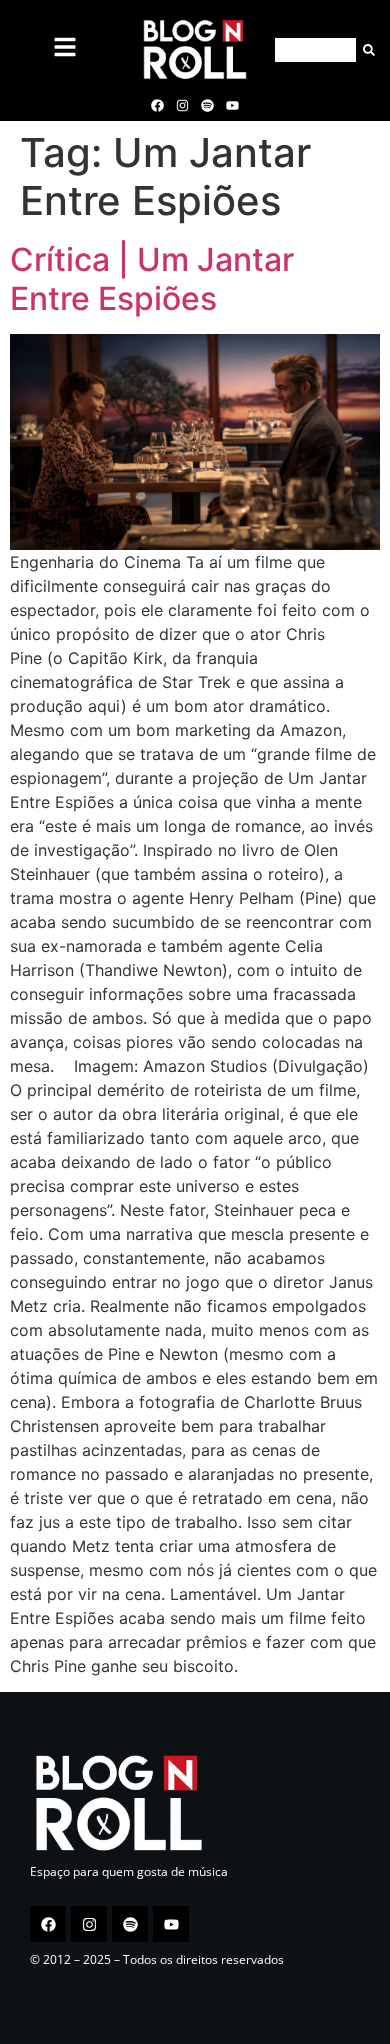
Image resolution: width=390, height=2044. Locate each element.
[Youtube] (233, 105)
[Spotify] (208, 105)
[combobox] (315, 50)
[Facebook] (157, 105)
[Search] (365, 50)
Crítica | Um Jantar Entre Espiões (152, 278)
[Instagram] (182, 105)
